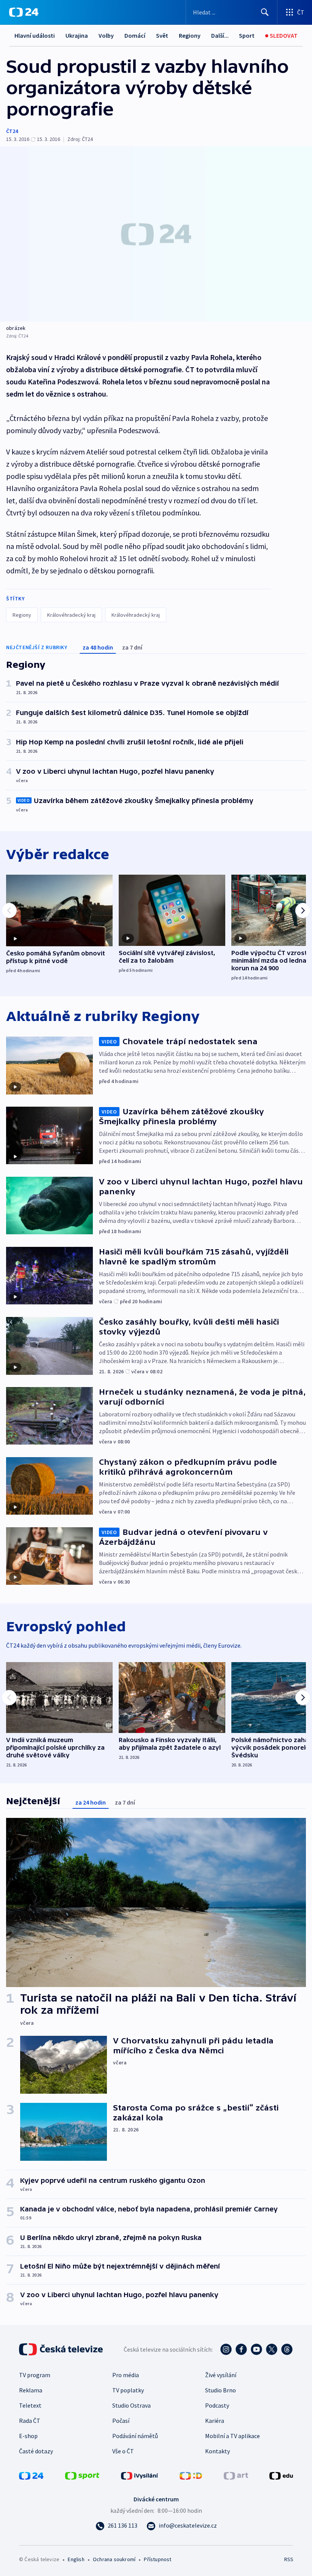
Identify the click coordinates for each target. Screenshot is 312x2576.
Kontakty (217, 2451)
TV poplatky (128, 2390)
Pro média (126, 2375)
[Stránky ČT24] (31, 2475)
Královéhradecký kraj (71, 615)
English (76, 2559)
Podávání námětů (135, 2436)
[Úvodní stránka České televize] (62, 2349)
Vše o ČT (123, 2451)
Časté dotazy (36, 2451)
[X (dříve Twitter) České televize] (272, 2349)
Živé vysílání (221, 2375)
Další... (220, 35)
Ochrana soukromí (114, 2559)
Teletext (30, 2405)
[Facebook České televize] (241, 2349)
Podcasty (217, 2405)
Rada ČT (30, 2421)
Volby (106, 35)
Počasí (121, 2421)
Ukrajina (77, 35)
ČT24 (12, 131)
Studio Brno (220, 2390)
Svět (162, 35)
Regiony (190, 35)
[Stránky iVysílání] (140, 2475)
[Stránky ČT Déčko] (191, 2475)
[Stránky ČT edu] (281, 2475)
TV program (35, 2375)
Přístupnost (158, 2559)
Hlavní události (35, 35)
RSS (289, 2559)
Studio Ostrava (131, 2405)
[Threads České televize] (287, 2349)
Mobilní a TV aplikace (232, 2436)
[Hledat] (265, 12)
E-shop (28, 2436)
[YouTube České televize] (256, 2349)
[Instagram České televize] (226, 2349)
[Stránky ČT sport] (82, 2475)
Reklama (31, 2390)
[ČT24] (24, 12)
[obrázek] (156, 234)
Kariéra (215, 2421)
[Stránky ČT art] (236, 2475)
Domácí (135, 35)
